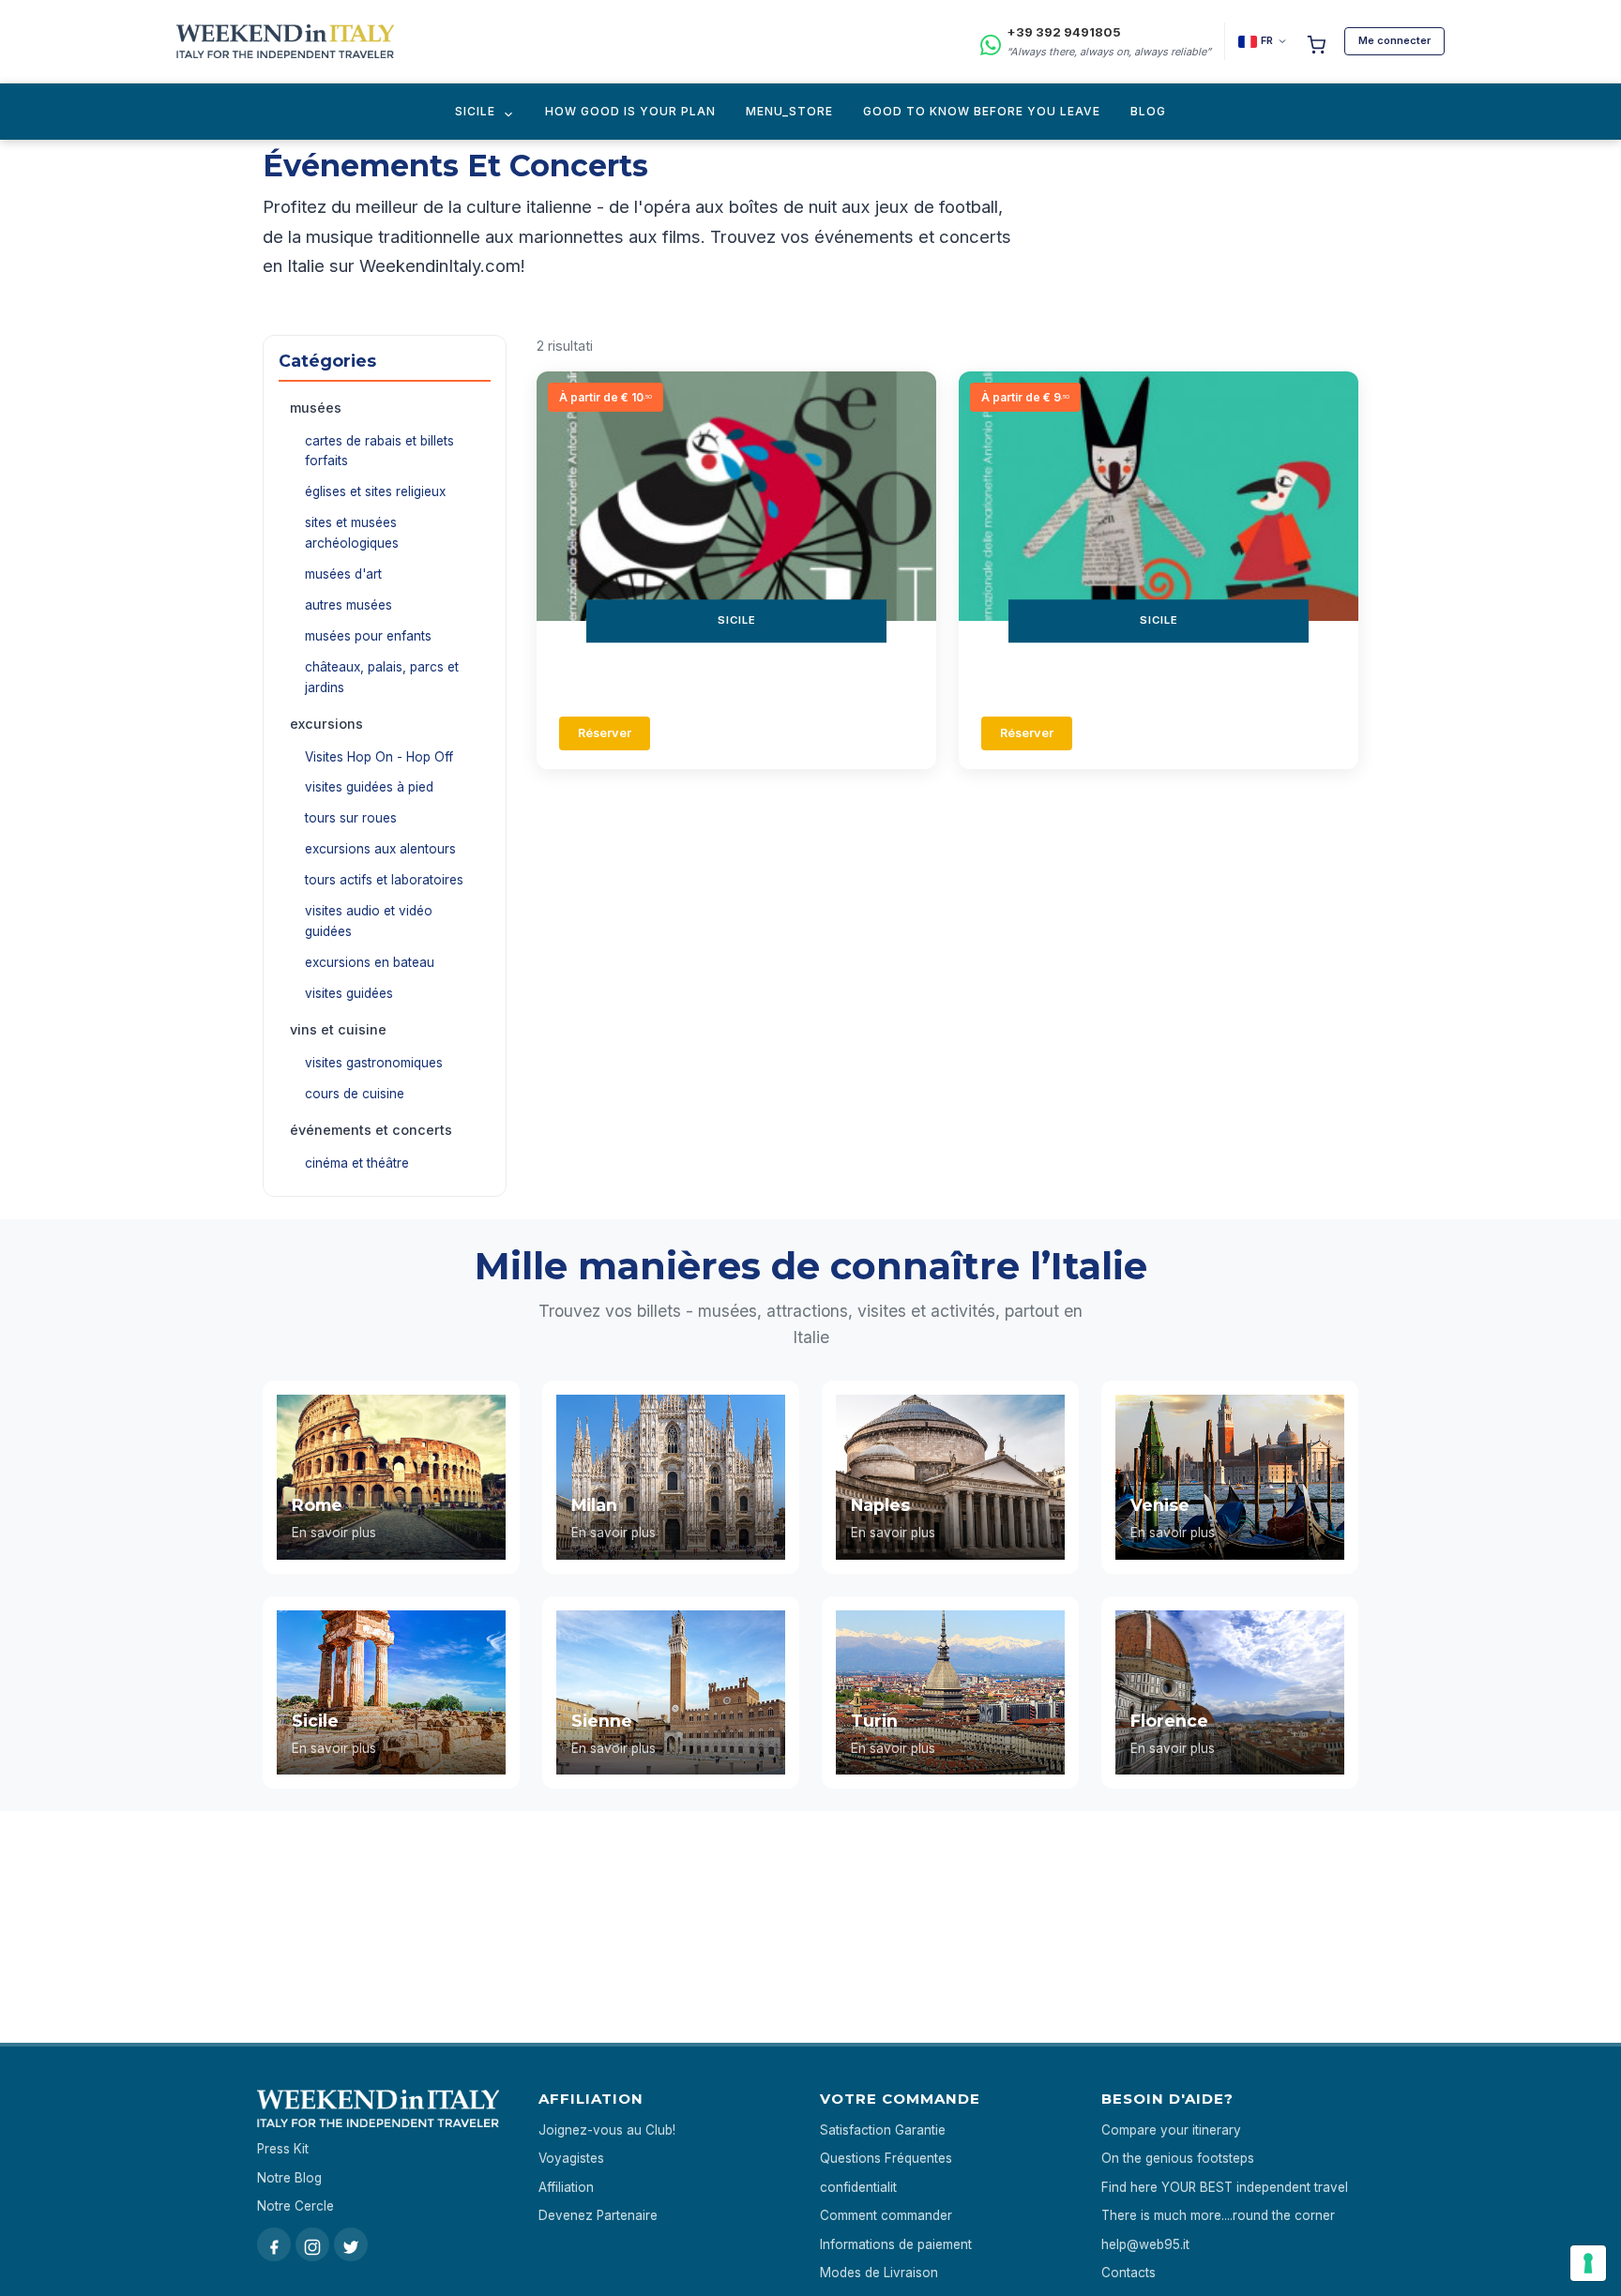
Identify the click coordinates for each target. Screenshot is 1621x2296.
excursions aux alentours (380, 849)
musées (316, 408)
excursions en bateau (370, 962)
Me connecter (1394, 40)
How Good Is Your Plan (630, 111)
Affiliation (566, 2187)
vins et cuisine (338, 1029)
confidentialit (858, 2187)
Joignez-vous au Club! (607, 2130)
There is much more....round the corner (1218, 2215)
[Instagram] (312, 2244)
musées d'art (343, 574)
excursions (326, 724)
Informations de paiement (896, 2244)
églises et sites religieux (375, 491)
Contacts (1129, 2273)
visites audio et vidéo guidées (369, 921)
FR (1267, 40)
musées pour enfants (368, 636)
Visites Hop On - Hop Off (379, 757)
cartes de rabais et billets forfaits (379, 451)
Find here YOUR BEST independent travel (1225, 2187)
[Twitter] (351, 2244)
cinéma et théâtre (357, 1163)
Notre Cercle (295, 2206)
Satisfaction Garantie (883, 2130)
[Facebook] (274, 2244)
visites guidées (349, 993)
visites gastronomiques (374, 1063)
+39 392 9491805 (1064, 32)
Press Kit (283, 2149)
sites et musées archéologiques (352, 533)
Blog (1148, 111)
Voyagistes (571, 2158)
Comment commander (886, 2215)
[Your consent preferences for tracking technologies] (1588, 2263)
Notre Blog (289, 2178)
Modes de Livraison (879, 2273)
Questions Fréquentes (886, 2158)
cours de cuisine (355, 1094)
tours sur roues (351, 818)
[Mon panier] (1316, 41)
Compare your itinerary (1171, 2130)
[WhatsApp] (991, 42)
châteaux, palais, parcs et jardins (382, 677)
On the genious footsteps (1178, 2158)
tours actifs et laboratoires (384, 880)
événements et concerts (371, 1130)
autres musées (348, 605)
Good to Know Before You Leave (982, 111)
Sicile (475, 111)
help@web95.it (1145, 2244)
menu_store (789, 111)
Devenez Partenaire (598, 2215)
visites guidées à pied (369, 787)
